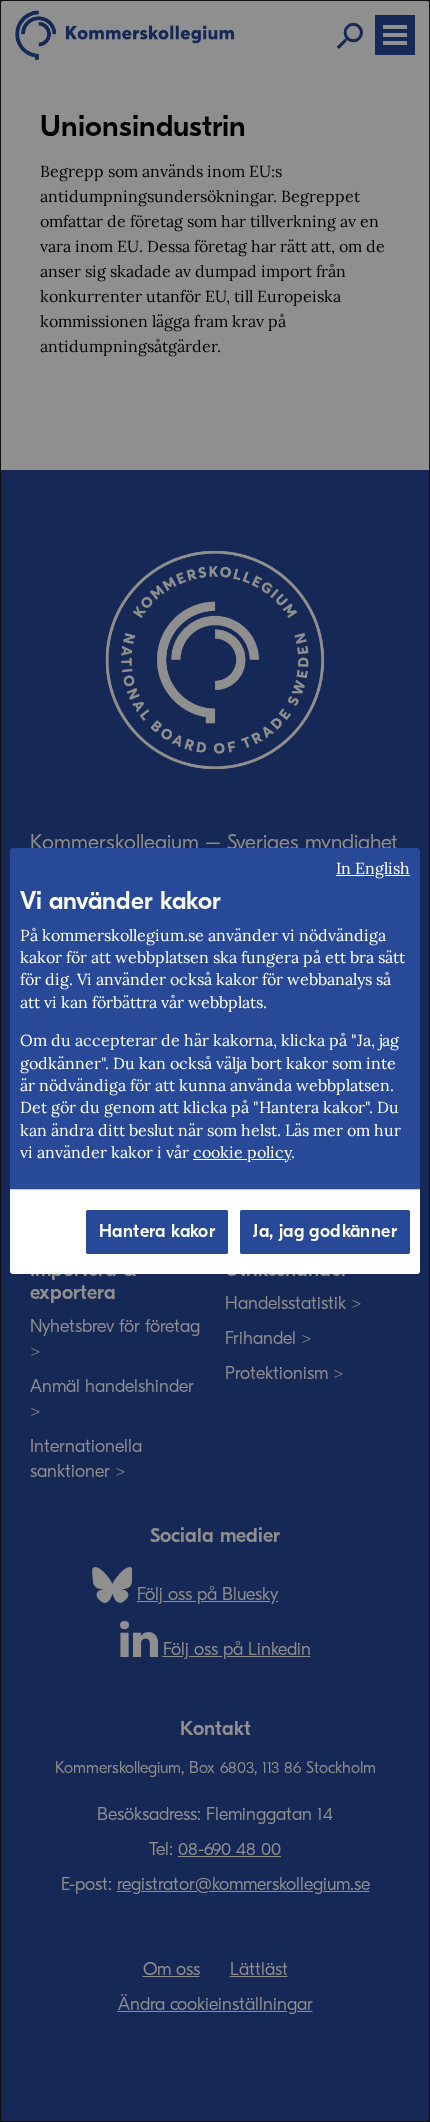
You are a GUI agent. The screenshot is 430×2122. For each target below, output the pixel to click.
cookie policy (242, 1152)
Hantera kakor (157, 1231)
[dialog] (215, 1061)
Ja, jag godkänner (325, 1231)
